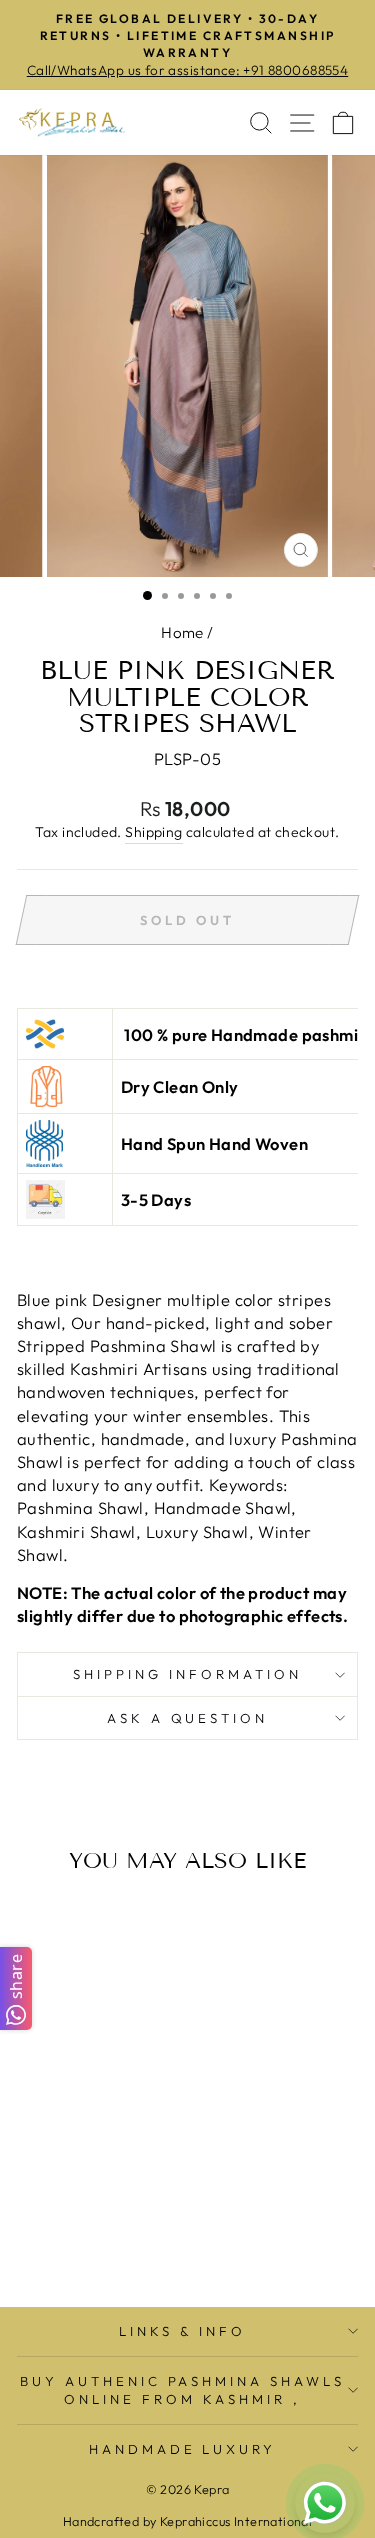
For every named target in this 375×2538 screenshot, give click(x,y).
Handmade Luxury (183, 2449)
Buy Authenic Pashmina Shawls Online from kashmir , (182, 2390)
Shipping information (187, 1674)
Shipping (153, 832)
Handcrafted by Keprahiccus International (188, 2521)
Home (182, 632)
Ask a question (188, 1718)
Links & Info (182, 2331)
